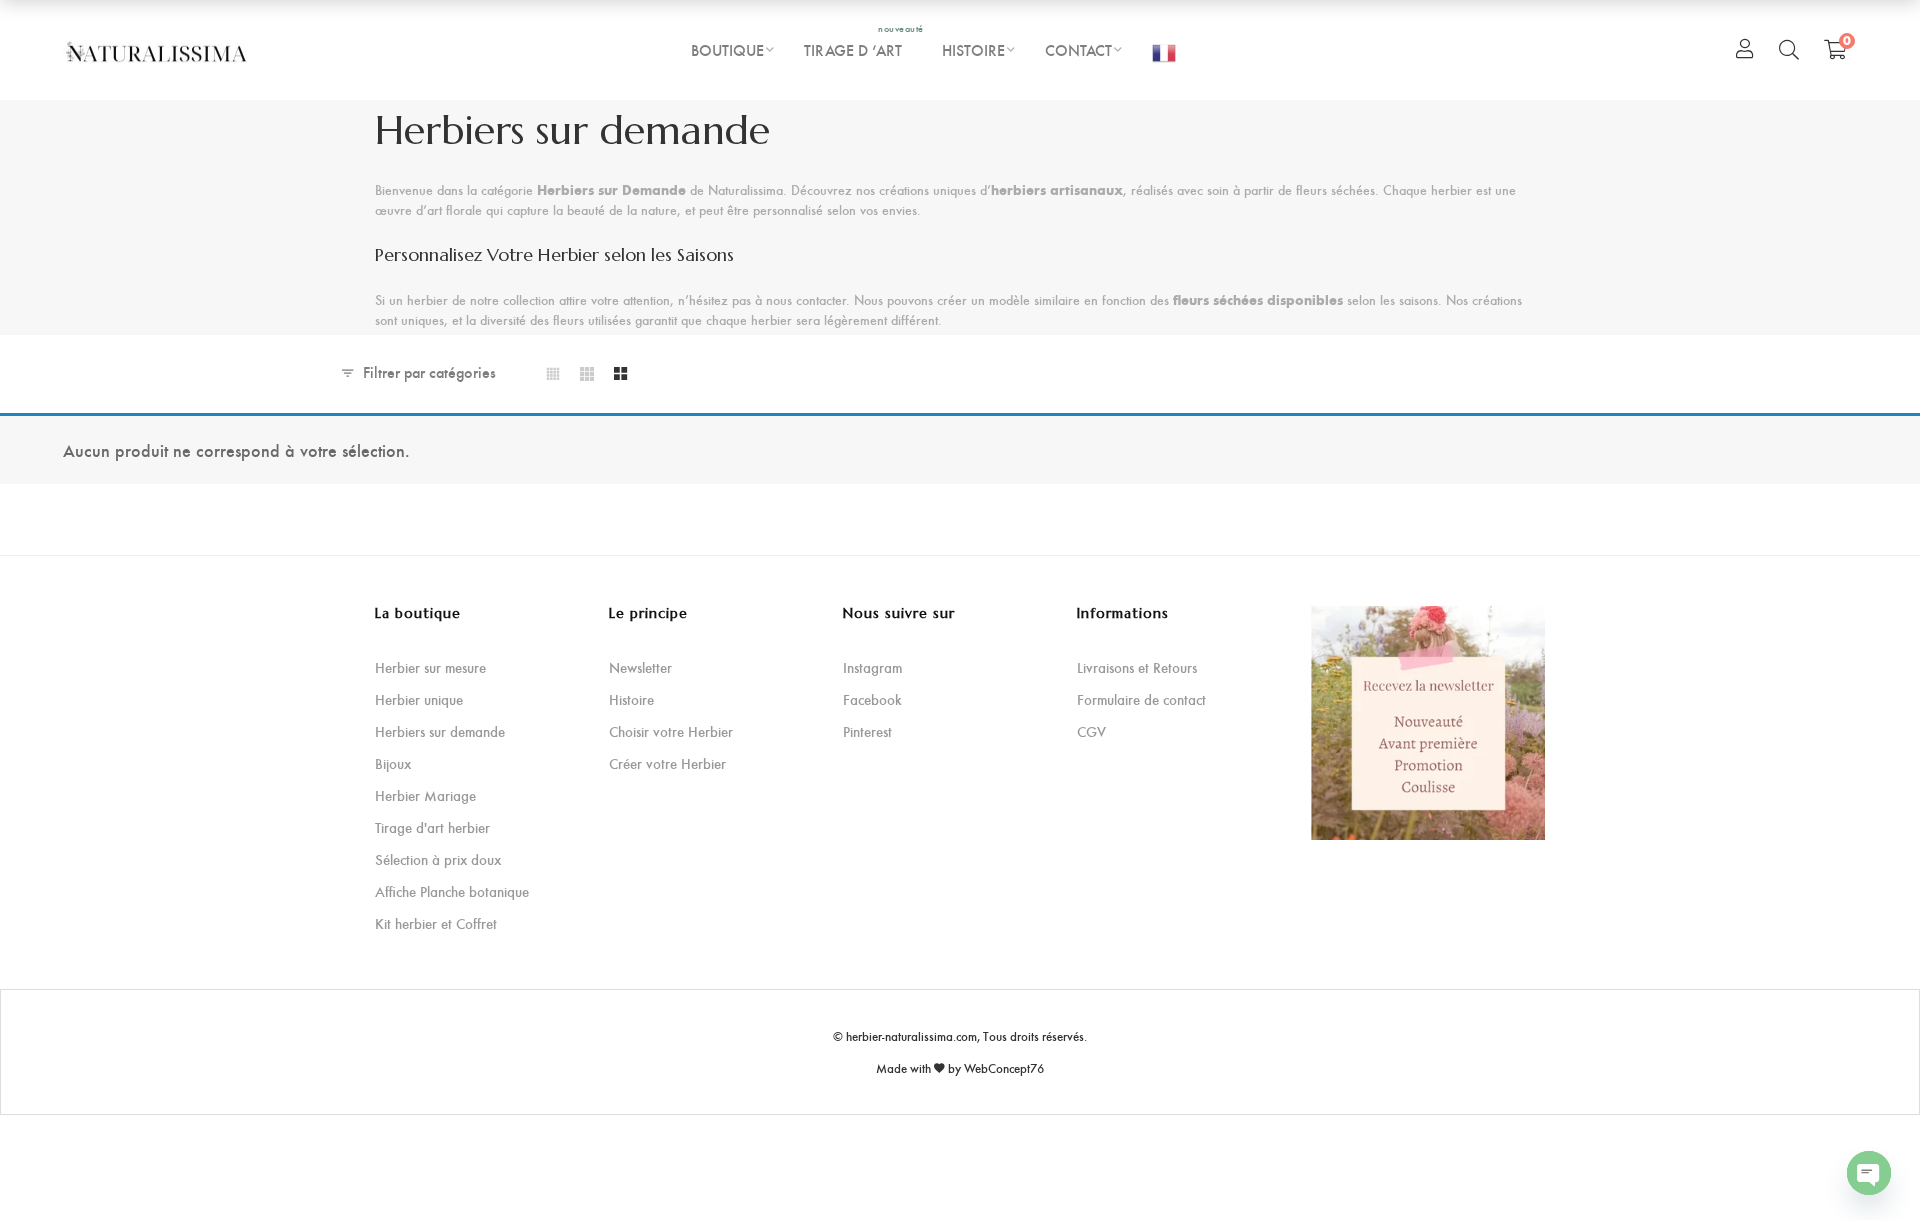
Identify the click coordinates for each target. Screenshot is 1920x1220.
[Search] (1789, 49)
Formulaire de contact (1141, 699)
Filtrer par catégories (429, 371)
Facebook (872, 699)
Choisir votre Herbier (671, 731)
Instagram (872, 667)
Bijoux (393, 763)
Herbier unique (419, 699)
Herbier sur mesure (430, 667)
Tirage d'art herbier (432, 827)
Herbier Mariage (425, 795)
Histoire (631, 699)
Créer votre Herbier (667, 763)
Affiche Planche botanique (452, 891)
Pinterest (867, 731)
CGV (1091, 731)
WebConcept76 (1004, 1068)
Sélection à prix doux (438, 859)
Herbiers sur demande (440, 731)
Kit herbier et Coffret (436, 923)
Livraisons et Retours (1137, 667)
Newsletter (640, 667)
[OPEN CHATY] (1869, 1173)
